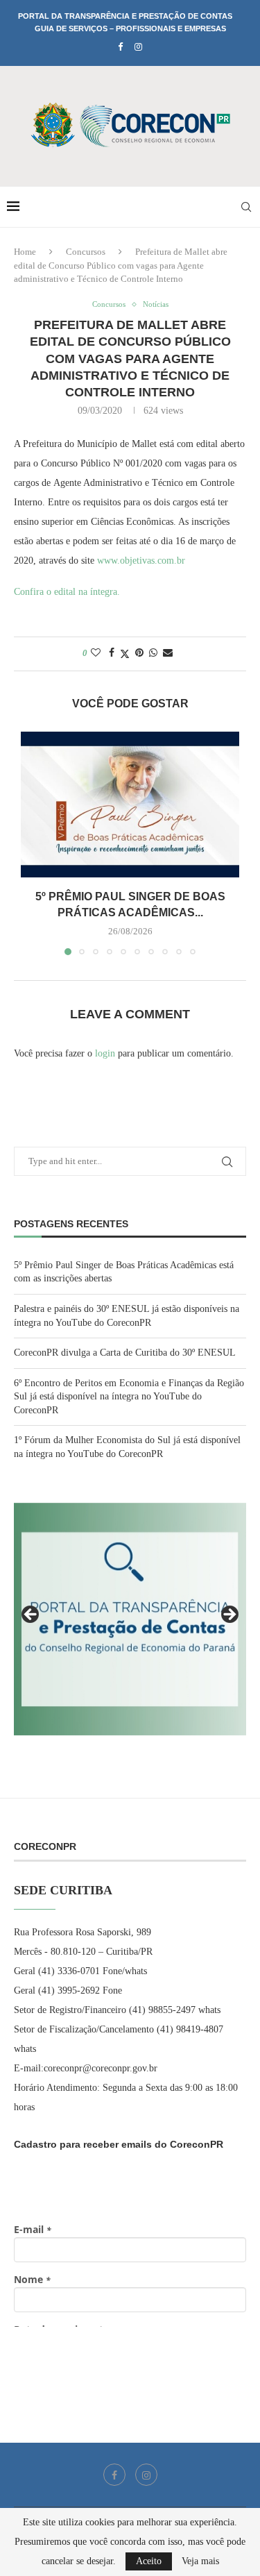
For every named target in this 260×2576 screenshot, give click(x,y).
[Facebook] (120, 47)
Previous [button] (31, 1615)
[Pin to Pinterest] (139, 653)
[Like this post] (96, 653)
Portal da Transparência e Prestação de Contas (125, 16)
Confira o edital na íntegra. (68, 592)
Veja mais (200, 2561)
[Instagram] (138, 47)
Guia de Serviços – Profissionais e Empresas (130, 28)
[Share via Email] (168, 653)
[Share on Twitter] (125, 654)
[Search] (246, 207)
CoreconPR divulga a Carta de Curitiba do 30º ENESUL (125, 1353)
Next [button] (229, 1615)
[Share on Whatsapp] (153, 653)
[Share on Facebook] (112, 653)
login (105, 1053)
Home (25, 252)
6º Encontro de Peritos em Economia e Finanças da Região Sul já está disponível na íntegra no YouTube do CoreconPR (129, 1397)
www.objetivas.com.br (141, 561)
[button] (33, 843)
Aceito (149, 2561)
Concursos (86, 252)
